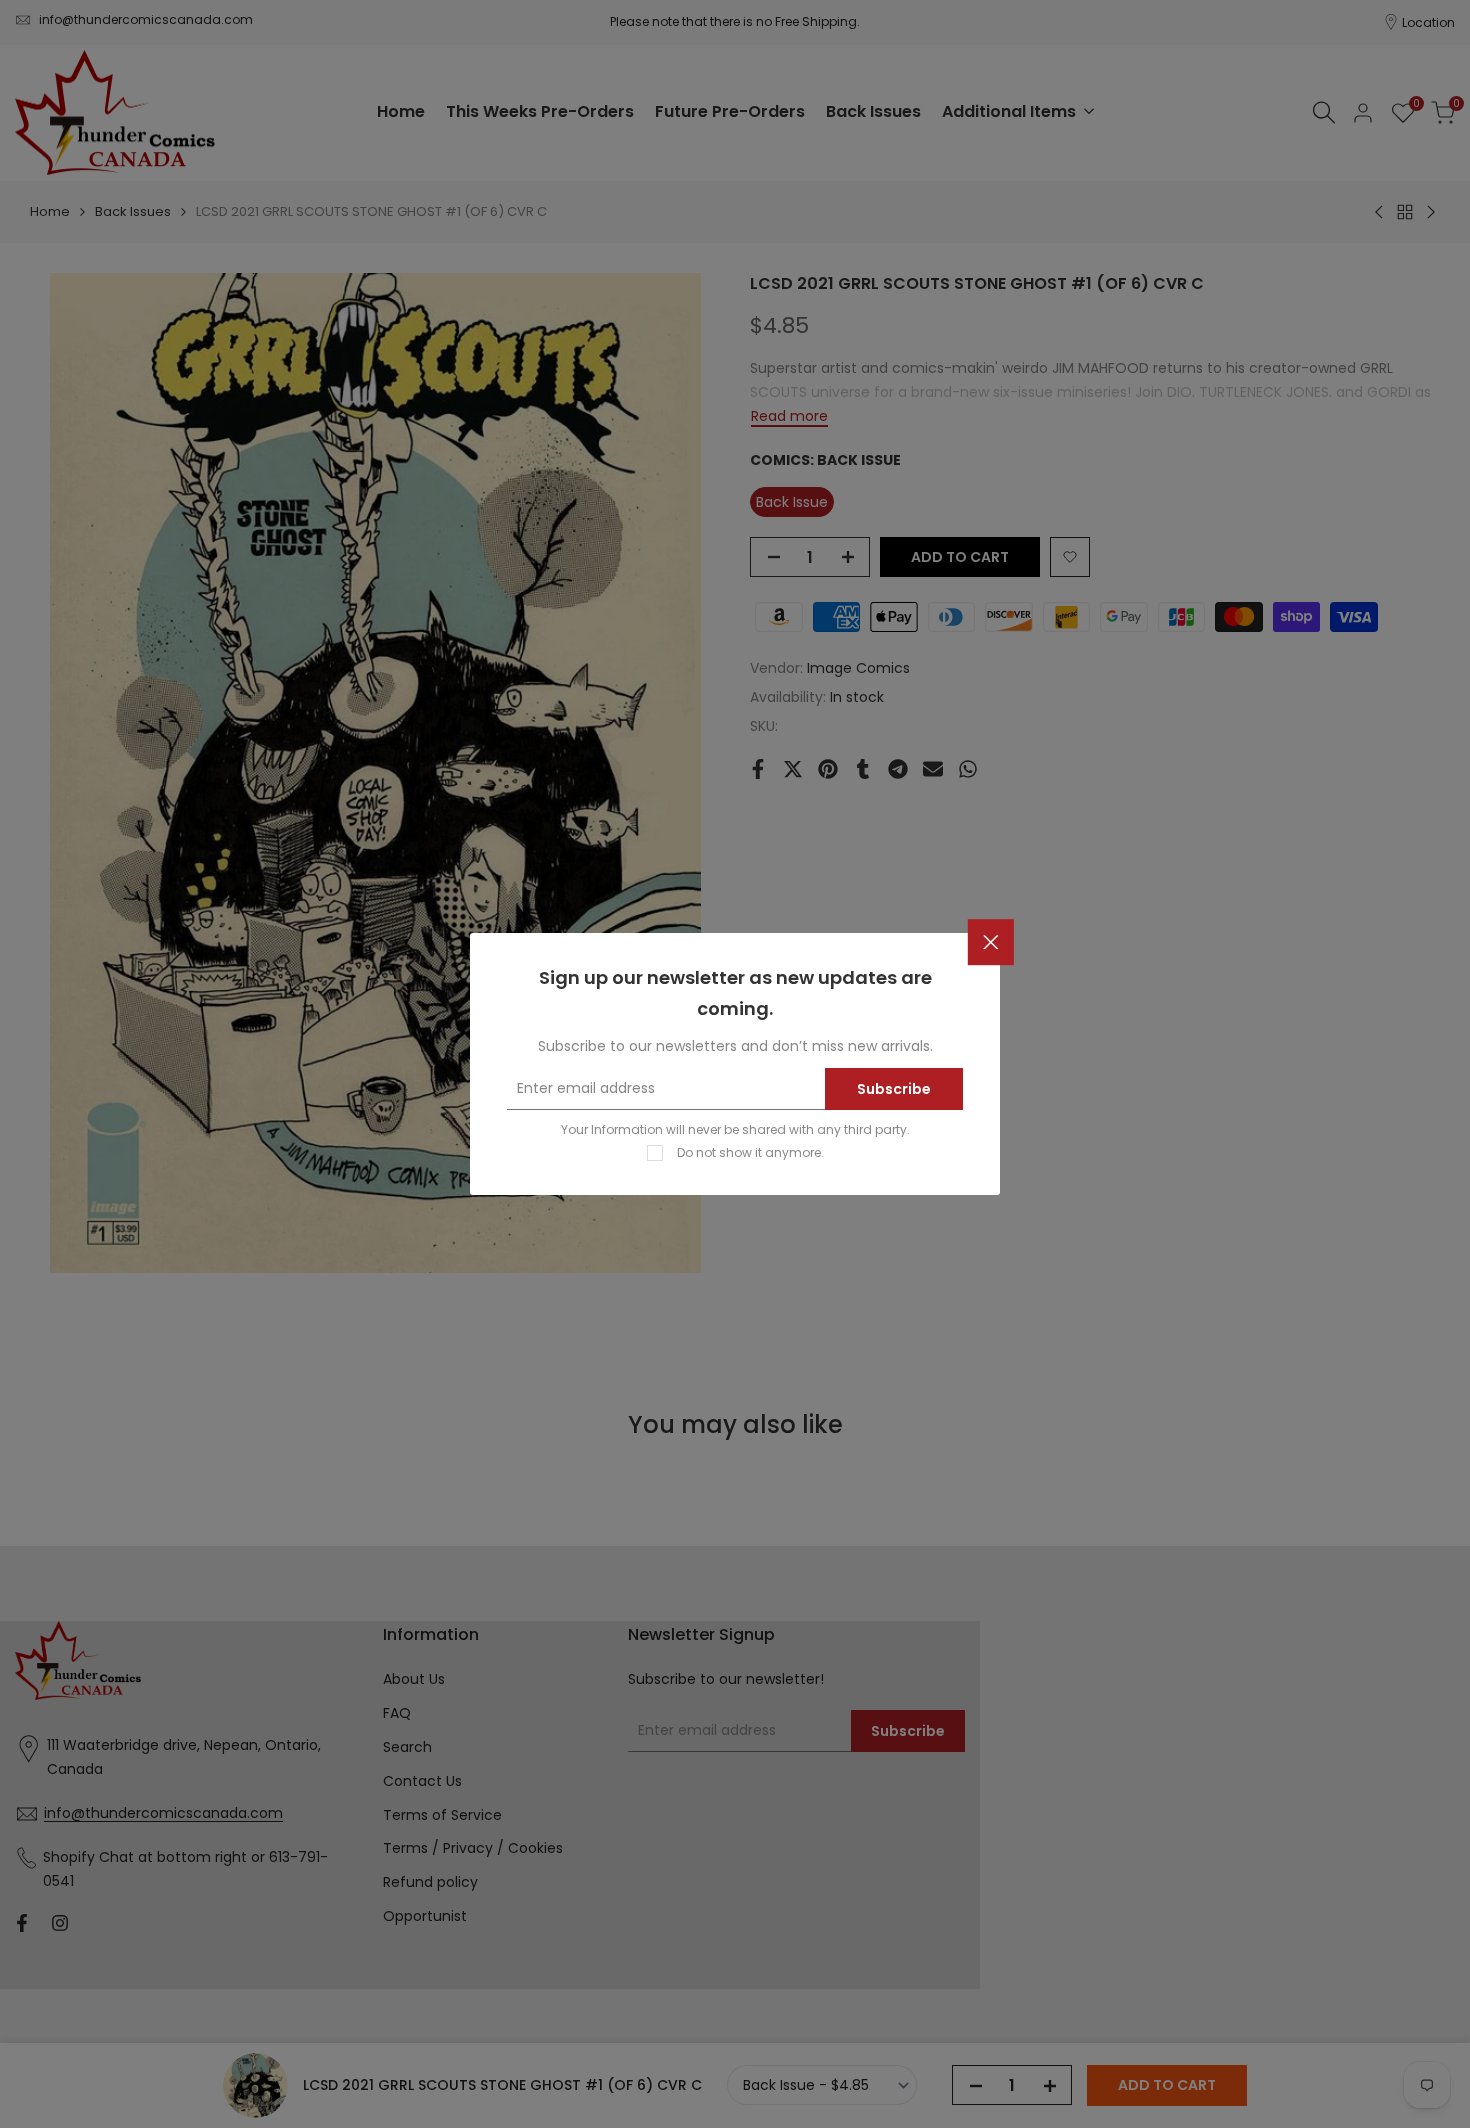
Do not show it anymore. (750, 1152)
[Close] (991, 943)
